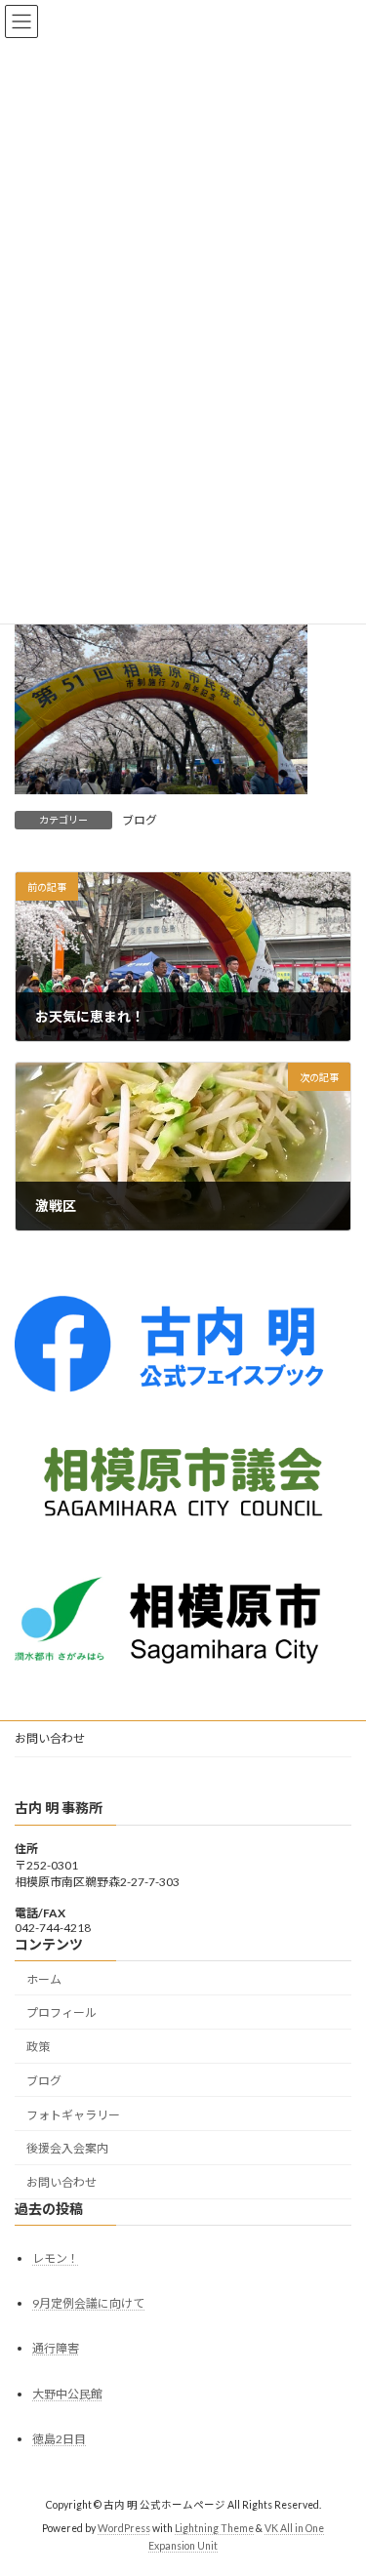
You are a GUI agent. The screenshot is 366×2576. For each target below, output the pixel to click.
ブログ (140, 820)
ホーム (44, 1978)
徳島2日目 (59, 2439)
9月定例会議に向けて (88, 2303)
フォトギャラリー (73, 2115)
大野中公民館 (67, 2393)
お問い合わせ (50, 1738)
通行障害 (56, 2348)
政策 (38, 2047)
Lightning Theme (214, 2528)
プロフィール (61, 2012)
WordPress (124, 2528)
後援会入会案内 (67, 2148)
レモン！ (56, 2258)
